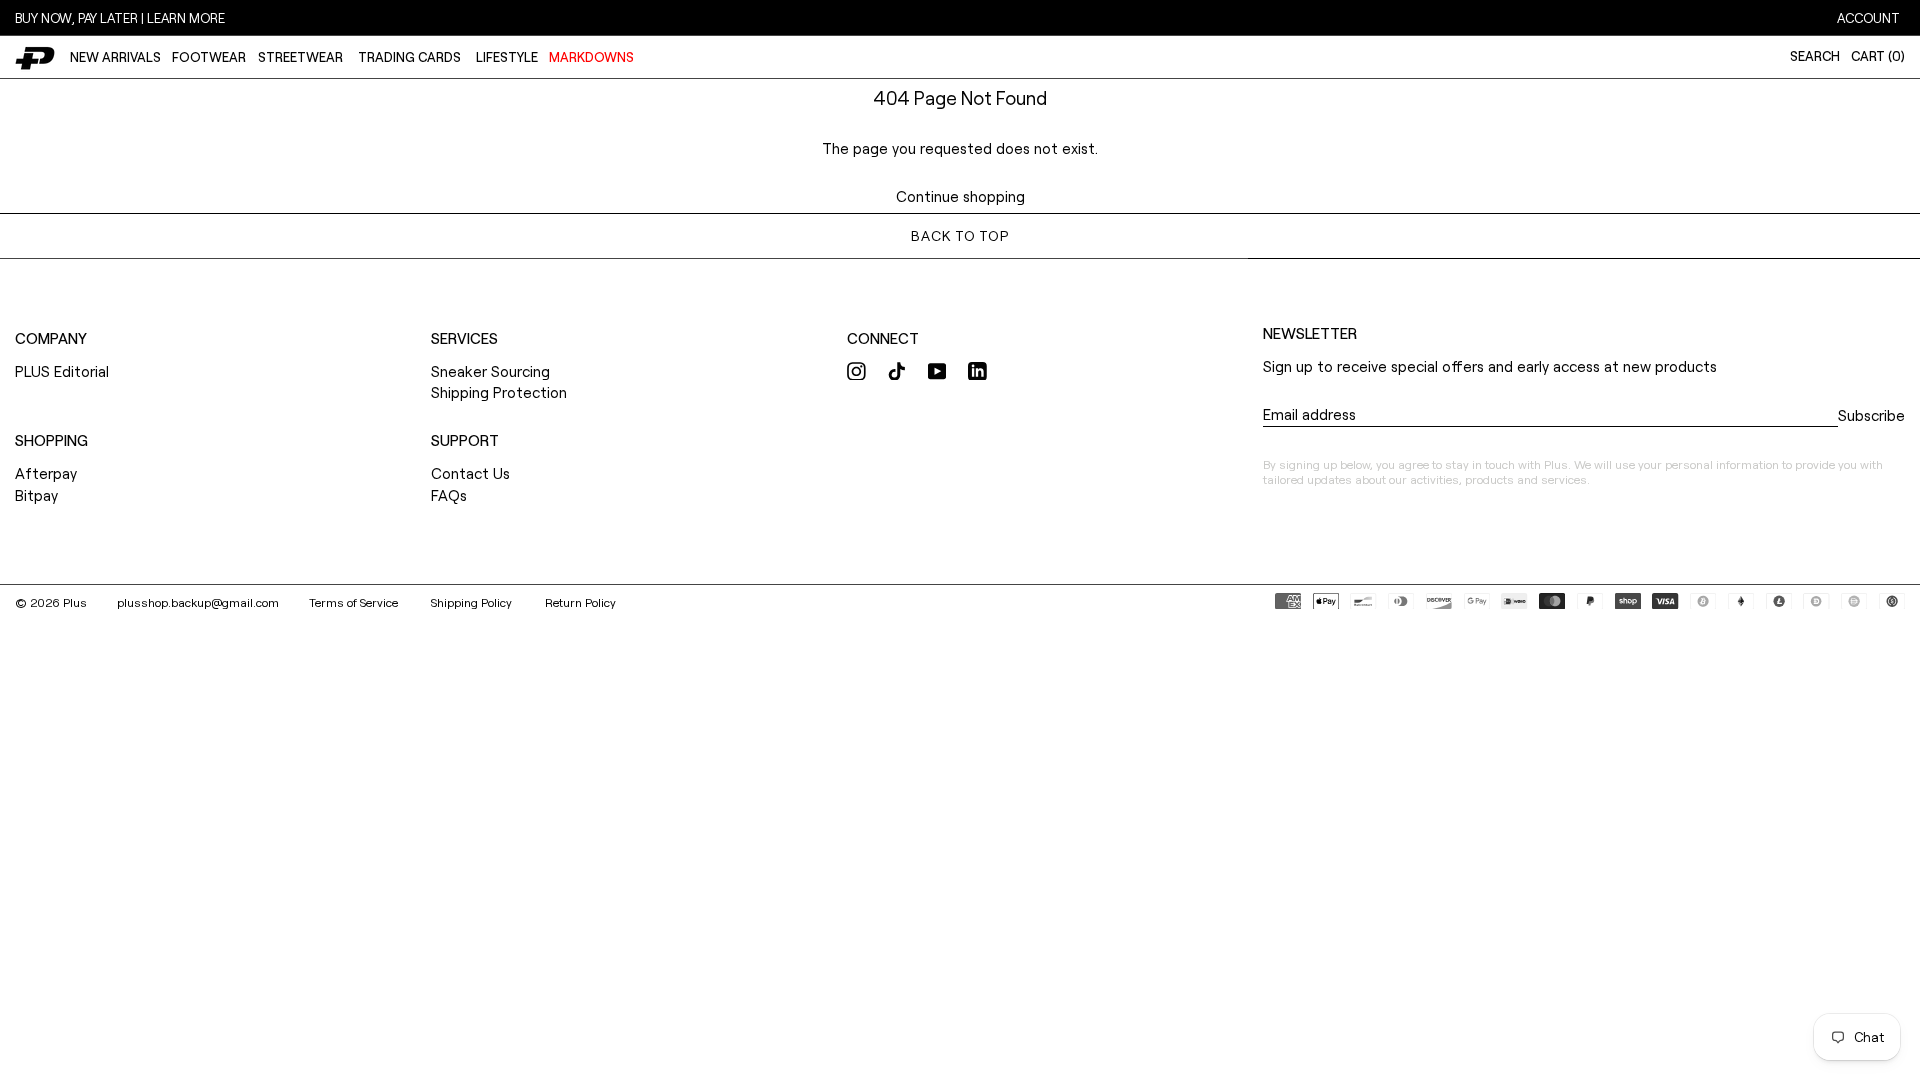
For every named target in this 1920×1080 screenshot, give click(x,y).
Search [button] (1815, 56)
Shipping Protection (499, 392)
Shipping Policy (473, 602)
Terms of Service (355, 602)
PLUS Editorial (62, 371)
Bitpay (36, 495)
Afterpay (46, 473)
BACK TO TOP (959, 235)
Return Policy (580, 602)
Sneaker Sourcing (490, 371)
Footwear (209, 57)
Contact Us (470, 473)
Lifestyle (507, 57)
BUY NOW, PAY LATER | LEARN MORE (120, 18)
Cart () (1878, 56)
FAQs (449, 495)
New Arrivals (115, 57)
